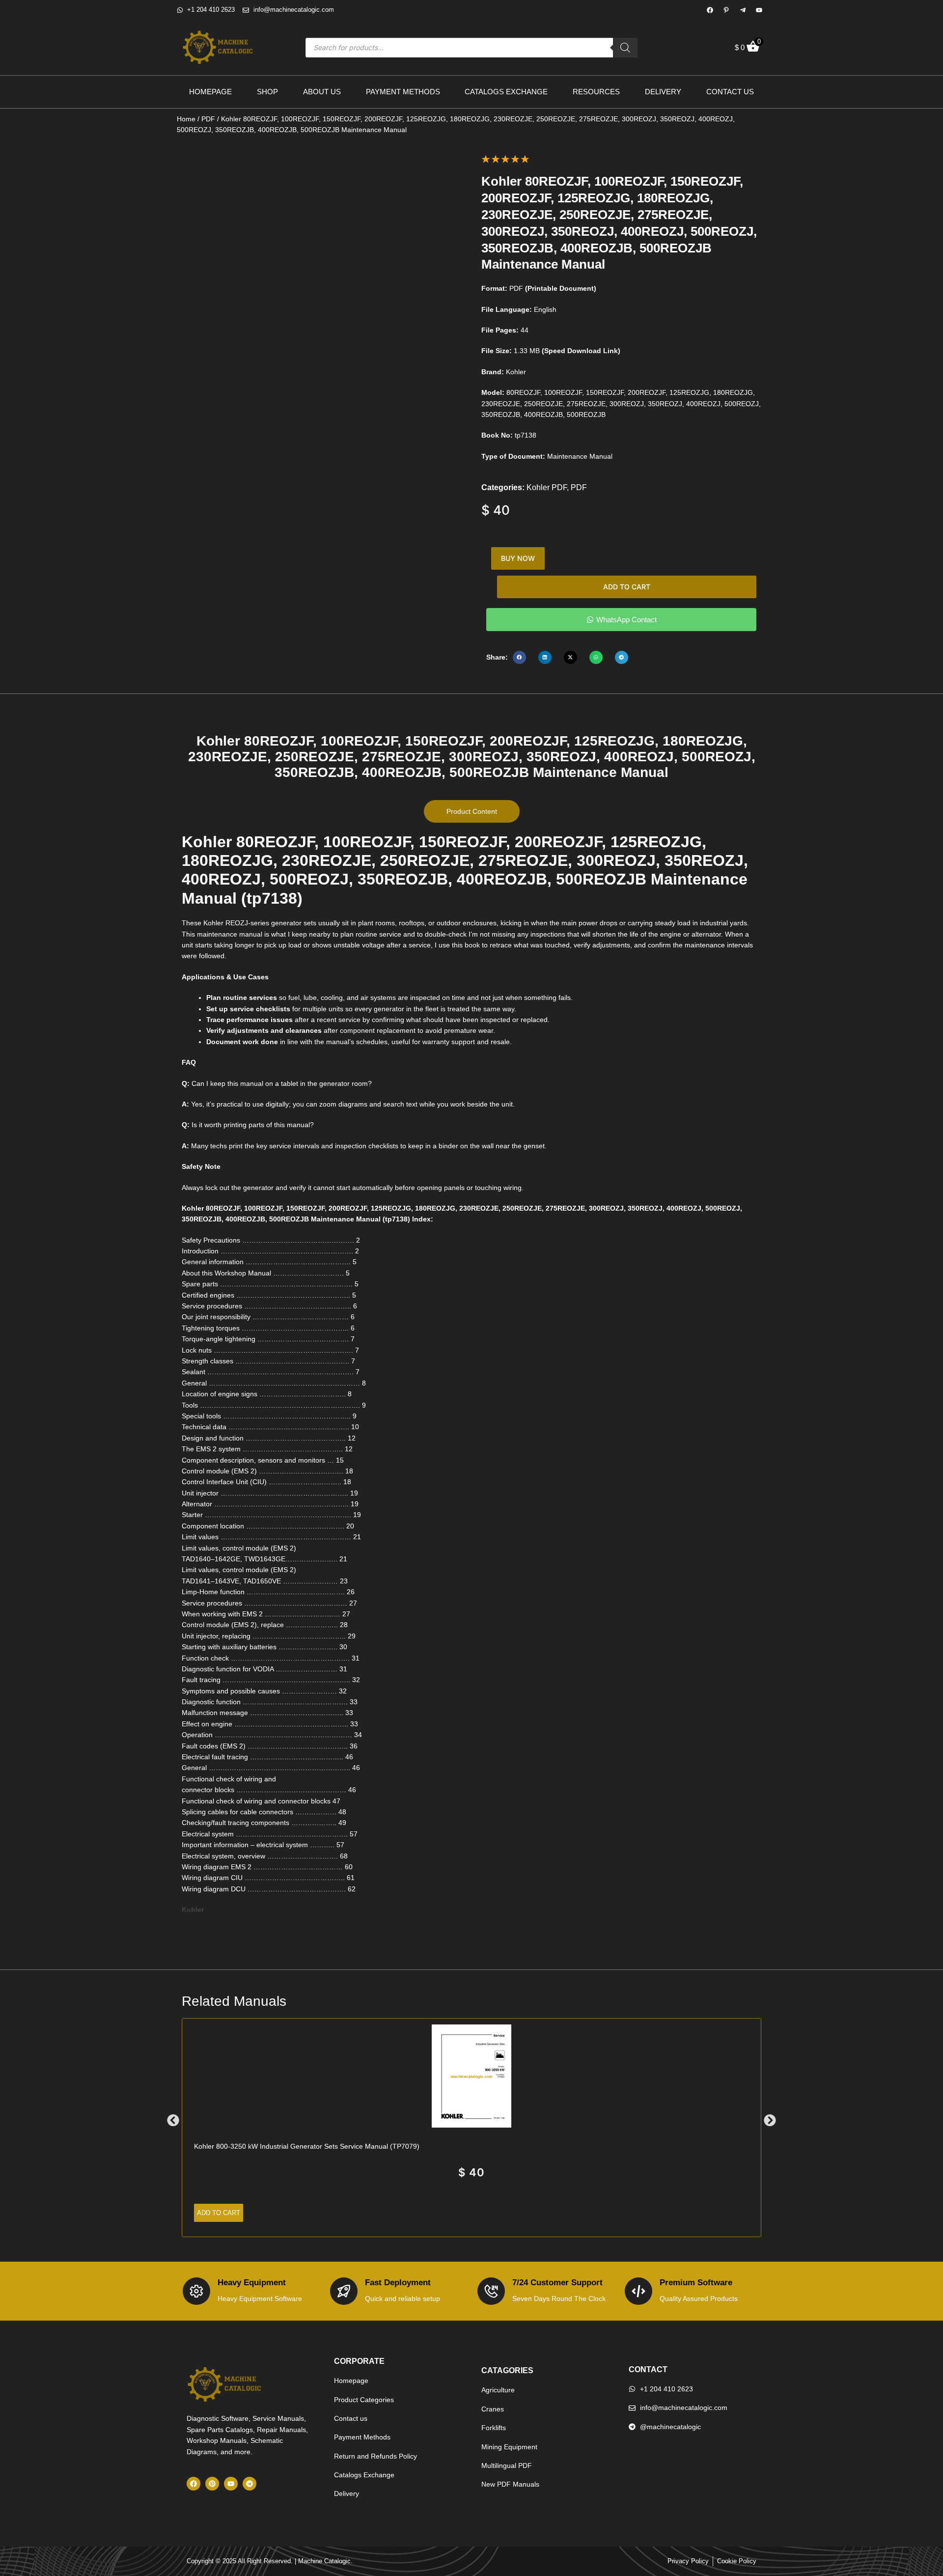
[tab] (472, 811)
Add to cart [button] (219, 2213)
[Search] (625, 48)
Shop (267, 92)
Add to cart (627, 587)
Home (186, 119)
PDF (208, 119)
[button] (519, 657)
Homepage (210, 92)
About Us (322, 92)
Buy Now (518, 558)
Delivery (663, 92)
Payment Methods (403, 92)
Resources (596, 92)
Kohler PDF (547, 487)
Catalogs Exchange (506, 92)
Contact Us (730, 92)
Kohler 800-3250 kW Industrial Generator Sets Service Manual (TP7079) (307, 2146)
